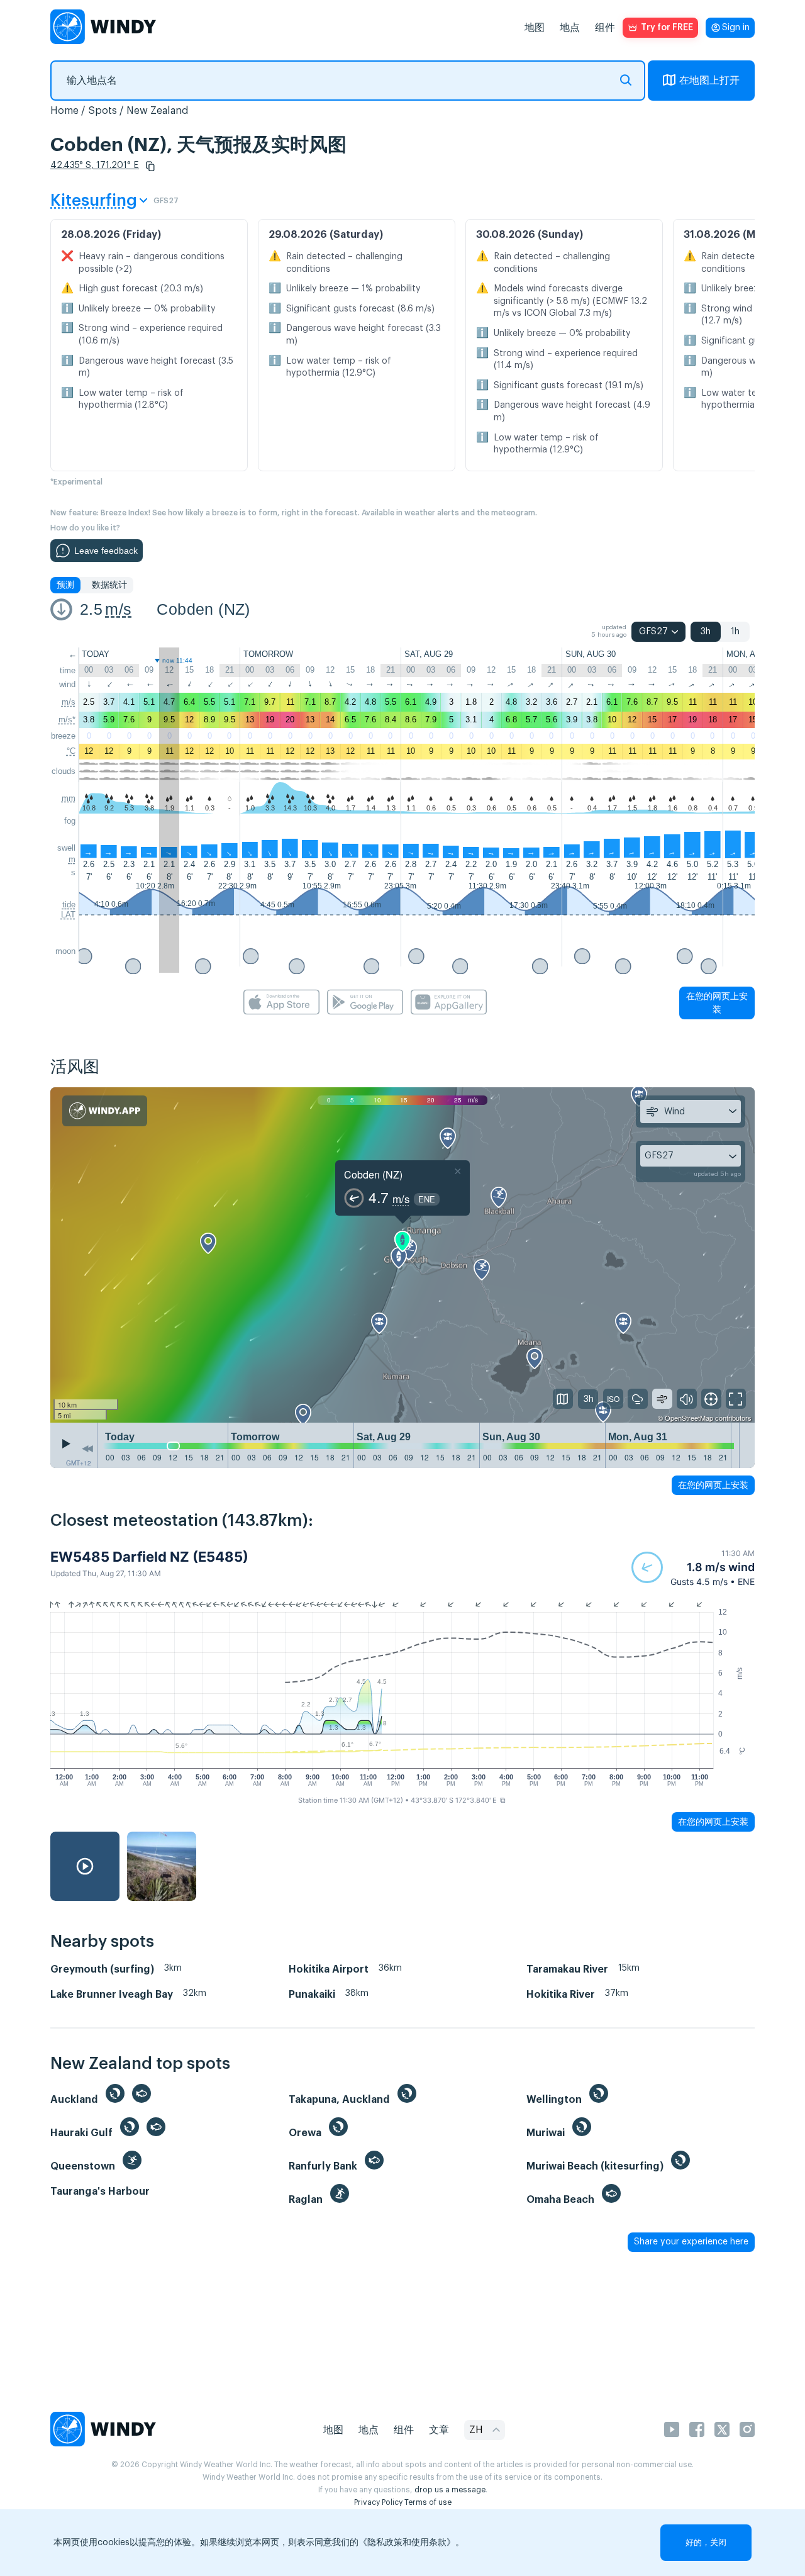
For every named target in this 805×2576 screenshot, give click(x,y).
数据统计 (109, 585)
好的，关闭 (706, 2542)
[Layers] (563, 1399)
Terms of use (428, 2502)
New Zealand (158, 111)
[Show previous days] (87, 1448)
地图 (535, 28)
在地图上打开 (709, 81)
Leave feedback (106, 551)
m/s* (67, 720)
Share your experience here (691, 2242)
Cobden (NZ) (203, 609)
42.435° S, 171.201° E (95, 165)
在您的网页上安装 (717, 1003)
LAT (68, 915)
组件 (605, 28)
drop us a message (450, 2490)
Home (64, 111)
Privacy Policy (378, 2502)
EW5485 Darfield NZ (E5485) (149, 1557)
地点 (570, 28)
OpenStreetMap (689, 1418)
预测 (65, 585)
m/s (118, 609)
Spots (103, 111)
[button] (150, 166)
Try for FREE (667, 28)
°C (71, 751)
